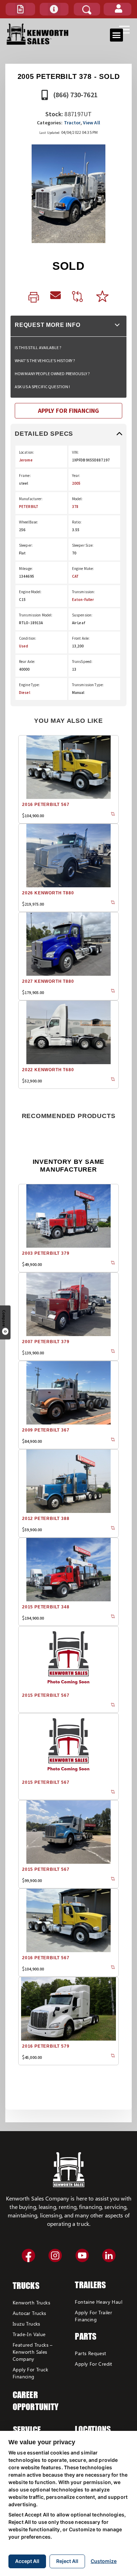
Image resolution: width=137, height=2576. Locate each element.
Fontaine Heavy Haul (99, 2302)
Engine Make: (83, 569)
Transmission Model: (36, 615)
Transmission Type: (88, 685)
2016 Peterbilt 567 (46, 805)
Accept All (27, 2561)
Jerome (26, 460)
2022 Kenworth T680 (48, 1070)
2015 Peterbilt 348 (46, 1607)
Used (24, 646)
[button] (20, 9)
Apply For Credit (93, 2364)
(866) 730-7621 (75, 95)
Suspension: (82, 615)
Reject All (67, 2561)
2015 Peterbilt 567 (46, 1695)
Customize (104, 2561)
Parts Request (90, 2353)
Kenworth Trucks (31, 2302)
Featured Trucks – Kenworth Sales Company (33, 2352)
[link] (34, 298)
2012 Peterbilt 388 (46, 1519)
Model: (77, 499)
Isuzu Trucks (27, 2324)
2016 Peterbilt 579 (46, 2046)
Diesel (25, 693)
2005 (76, 483)
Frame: (25, 476)
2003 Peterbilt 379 (46, 1253)
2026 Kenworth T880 (48, 893)
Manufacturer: (31, 499)
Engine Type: (29, 685)
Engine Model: (30, 592)
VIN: (75, 452)
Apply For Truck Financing (30, 2373)
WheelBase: (28, 522)
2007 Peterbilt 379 (46, 1342)
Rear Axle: (27, 662)
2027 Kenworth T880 (48, 981)
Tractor (72, 123)
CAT (75, 576)
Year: (76, 476)
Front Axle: (81, 638)
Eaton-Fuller (83, 600)
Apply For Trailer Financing (93, 2316)
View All (92, 123)
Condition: (28, 638)
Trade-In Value (29, 2334)
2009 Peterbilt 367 (46, 1430)
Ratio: (77, 522)
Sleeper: (26, 545)
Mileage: (26, 569)
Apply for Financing (68, 411)
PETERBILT (29, 507)
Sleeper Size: (83, 545)
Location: (27, 452)
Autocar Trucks (30, 2313)
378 (75, 507)
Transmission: (84, 592)
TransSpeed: (82, 662)
